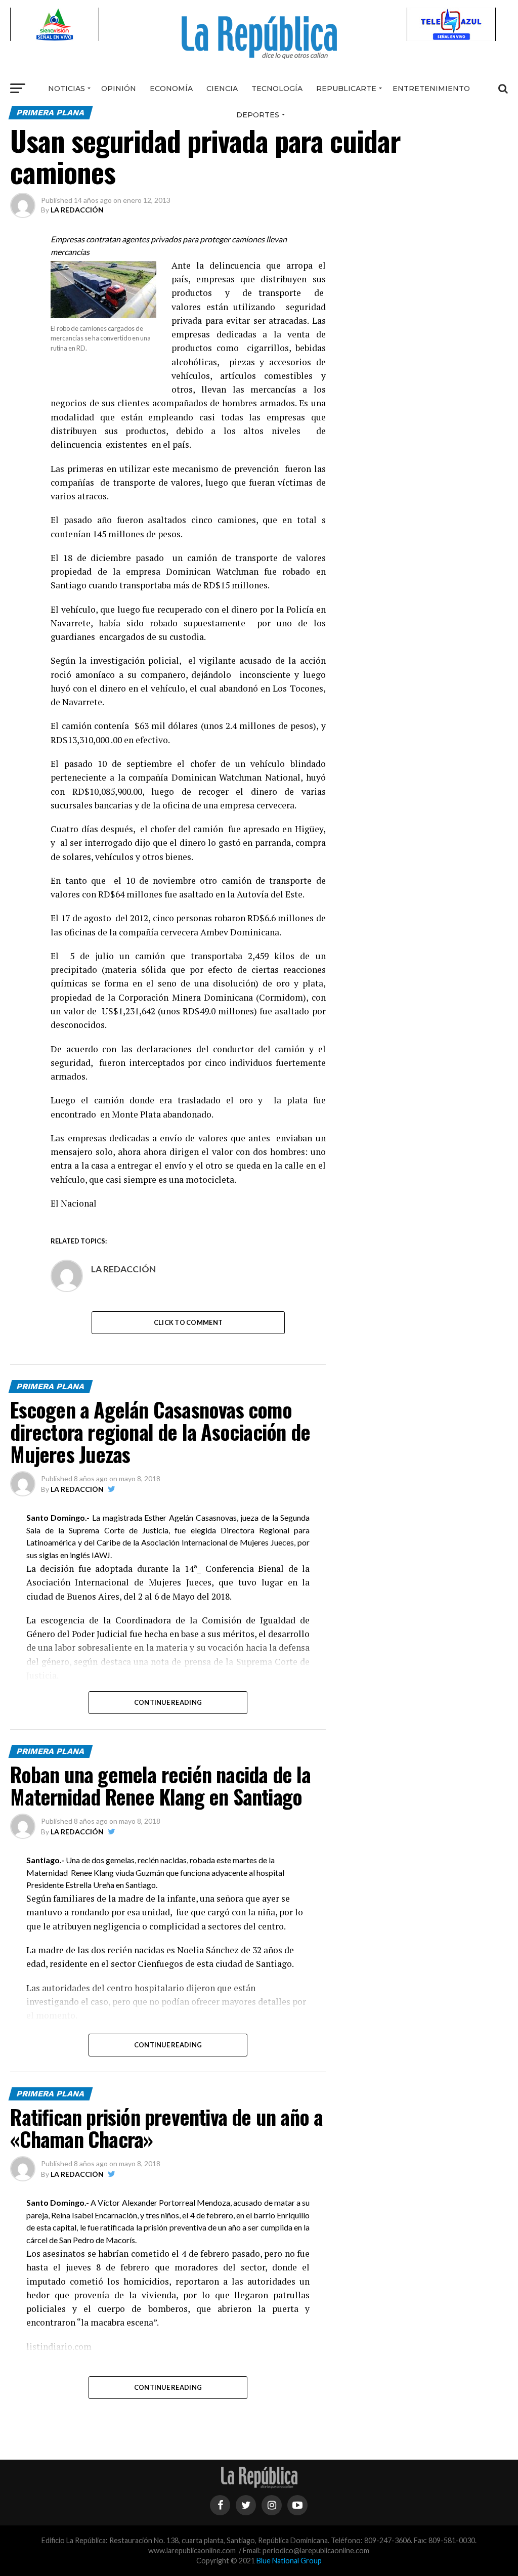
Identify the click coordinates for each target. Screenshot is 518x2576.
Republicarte (346, 89)
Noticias (67, 89)
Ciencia (222, 89)
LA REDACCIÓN (77, 210)
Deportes (258, 115)
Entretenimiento (431, 89)
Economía (171, 89)
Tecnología (277, 89)
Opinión (119, 89)
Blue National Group (289, 2561)
